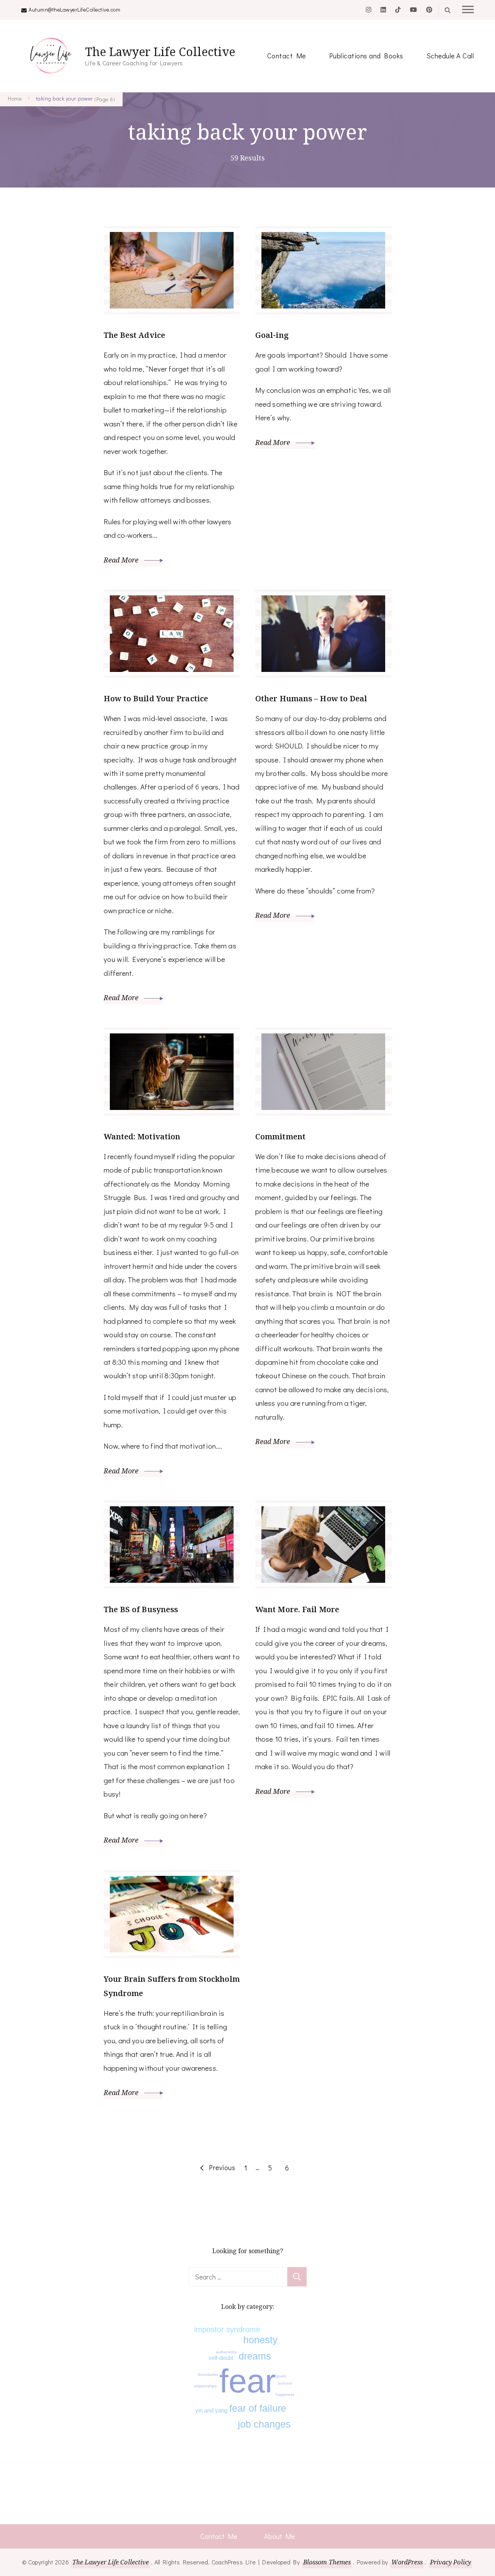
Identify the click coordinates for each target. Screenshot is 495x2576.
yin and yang (211, 2410)
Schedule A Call (450, 56)
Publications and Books (366, 56)
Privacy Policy (451, 2562)
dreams (255, 2356)
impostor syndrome (227, 2329)
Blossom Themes (327, 2562)
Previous (222, 2167)
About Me (279, 2536)
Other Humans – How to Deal (311, 698)
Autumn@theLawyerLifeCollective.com (74, 9)
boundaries (208, 2374)
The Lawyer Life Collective (160, 52)
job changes (264, 2424)
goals (281, 2376)
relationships (205, 2386)
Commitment (280, 1136)
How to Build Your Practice (156, 698)
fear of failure (258, 2408)
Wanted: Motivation (142, 1136)
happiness (285, 2394)
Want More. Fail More (297, 1609)
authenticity (226, 2352)
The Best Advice (135, 335)
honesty (260, 2340)
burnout (285, 2383)
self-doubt (221, 2358)
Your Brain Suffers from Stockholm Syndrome (172, 1986)
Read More (122, 560)
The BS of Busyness (141, 1609)
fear (247, 2381)
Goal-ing (272, 335)
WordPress (407, 2562)
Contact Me (287, 56)
